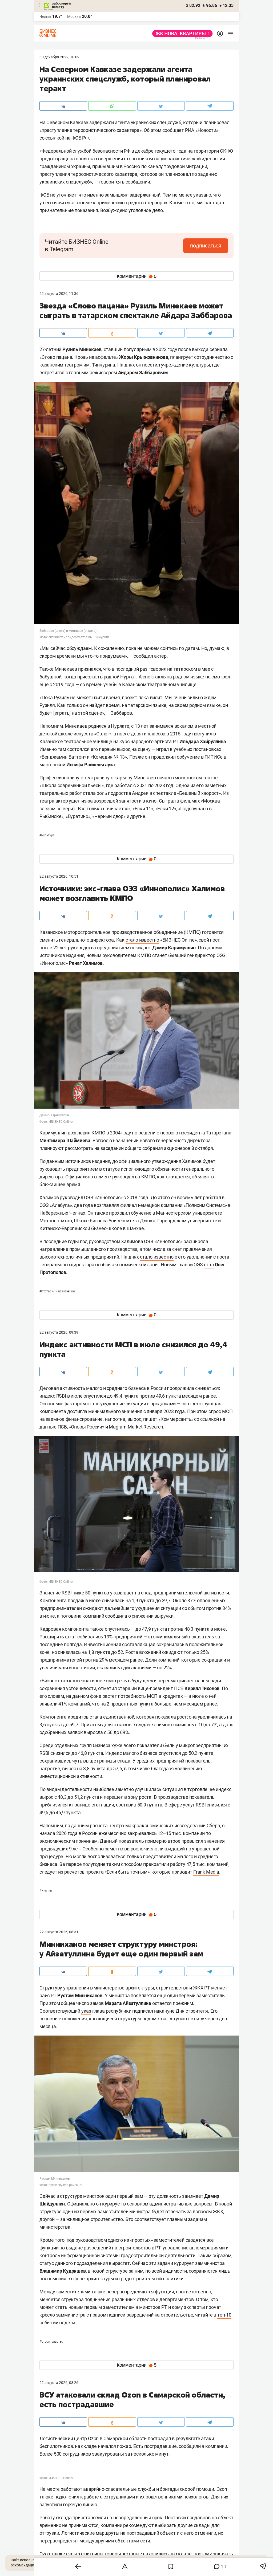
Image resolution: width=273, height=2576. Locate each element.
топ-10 (224, 2315)
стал (209, 1265)
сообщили (190, 2446)
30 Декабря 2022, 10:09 (59, 57)
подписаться (206, 246)
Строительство (51, 2342)
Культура (47, 835)
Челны (45, 17)
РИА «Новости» (202, 130)
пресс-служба (59, 2185)
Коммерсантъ (176, 1419)
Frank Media (206, 1872)
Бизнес (46, 1891)
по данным (77, 1826)
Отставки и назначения (57, 1291)
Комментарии (137, 276)
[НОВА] (181, 34)
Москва (74, 17)
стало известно (142, 940)
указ (86, 2011)
